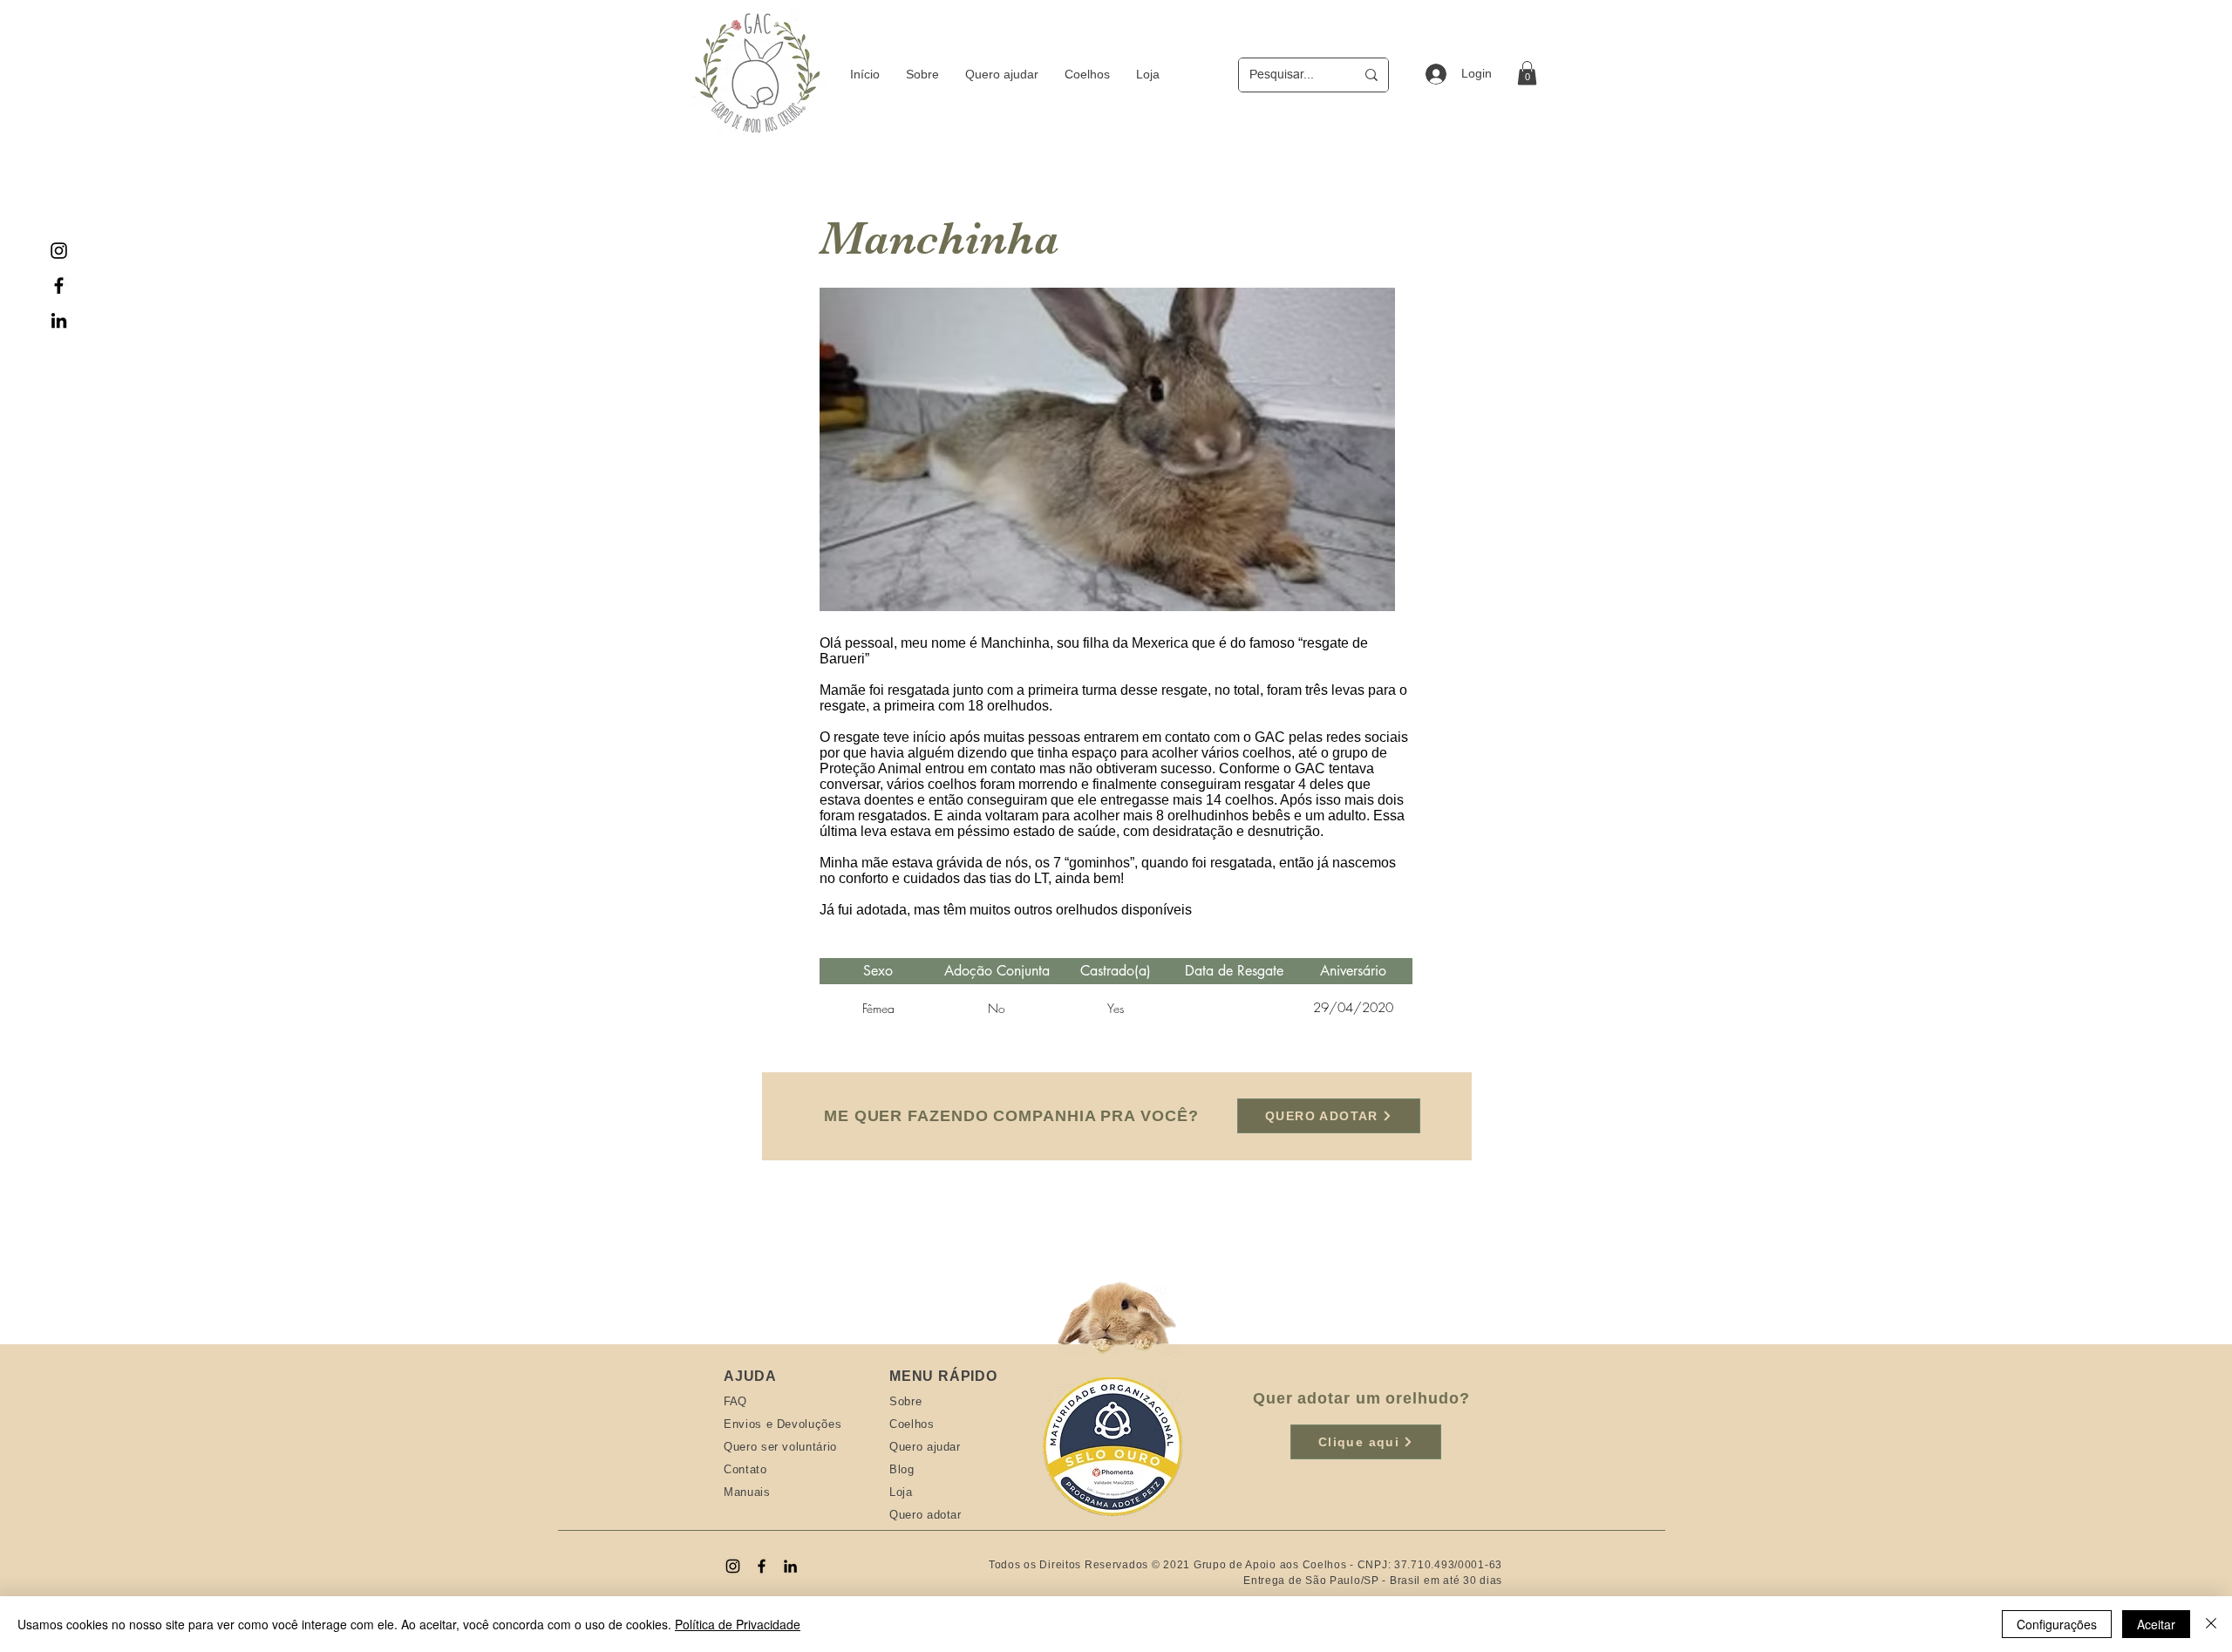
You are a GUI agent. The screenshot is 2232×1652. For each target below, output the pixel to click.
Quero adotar (925, 1515)
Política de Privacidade (738, 1624)
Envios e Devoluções (783, 1424)
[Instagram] (59, 251)
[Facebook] (59, 286)
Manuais (747, 1492)
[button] (1527, 73)
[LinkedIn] (59, 320)
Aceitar (2156, 1624)
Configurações (2057, 1624)
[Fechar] (2211, 1624)
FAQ (735, 1401)
